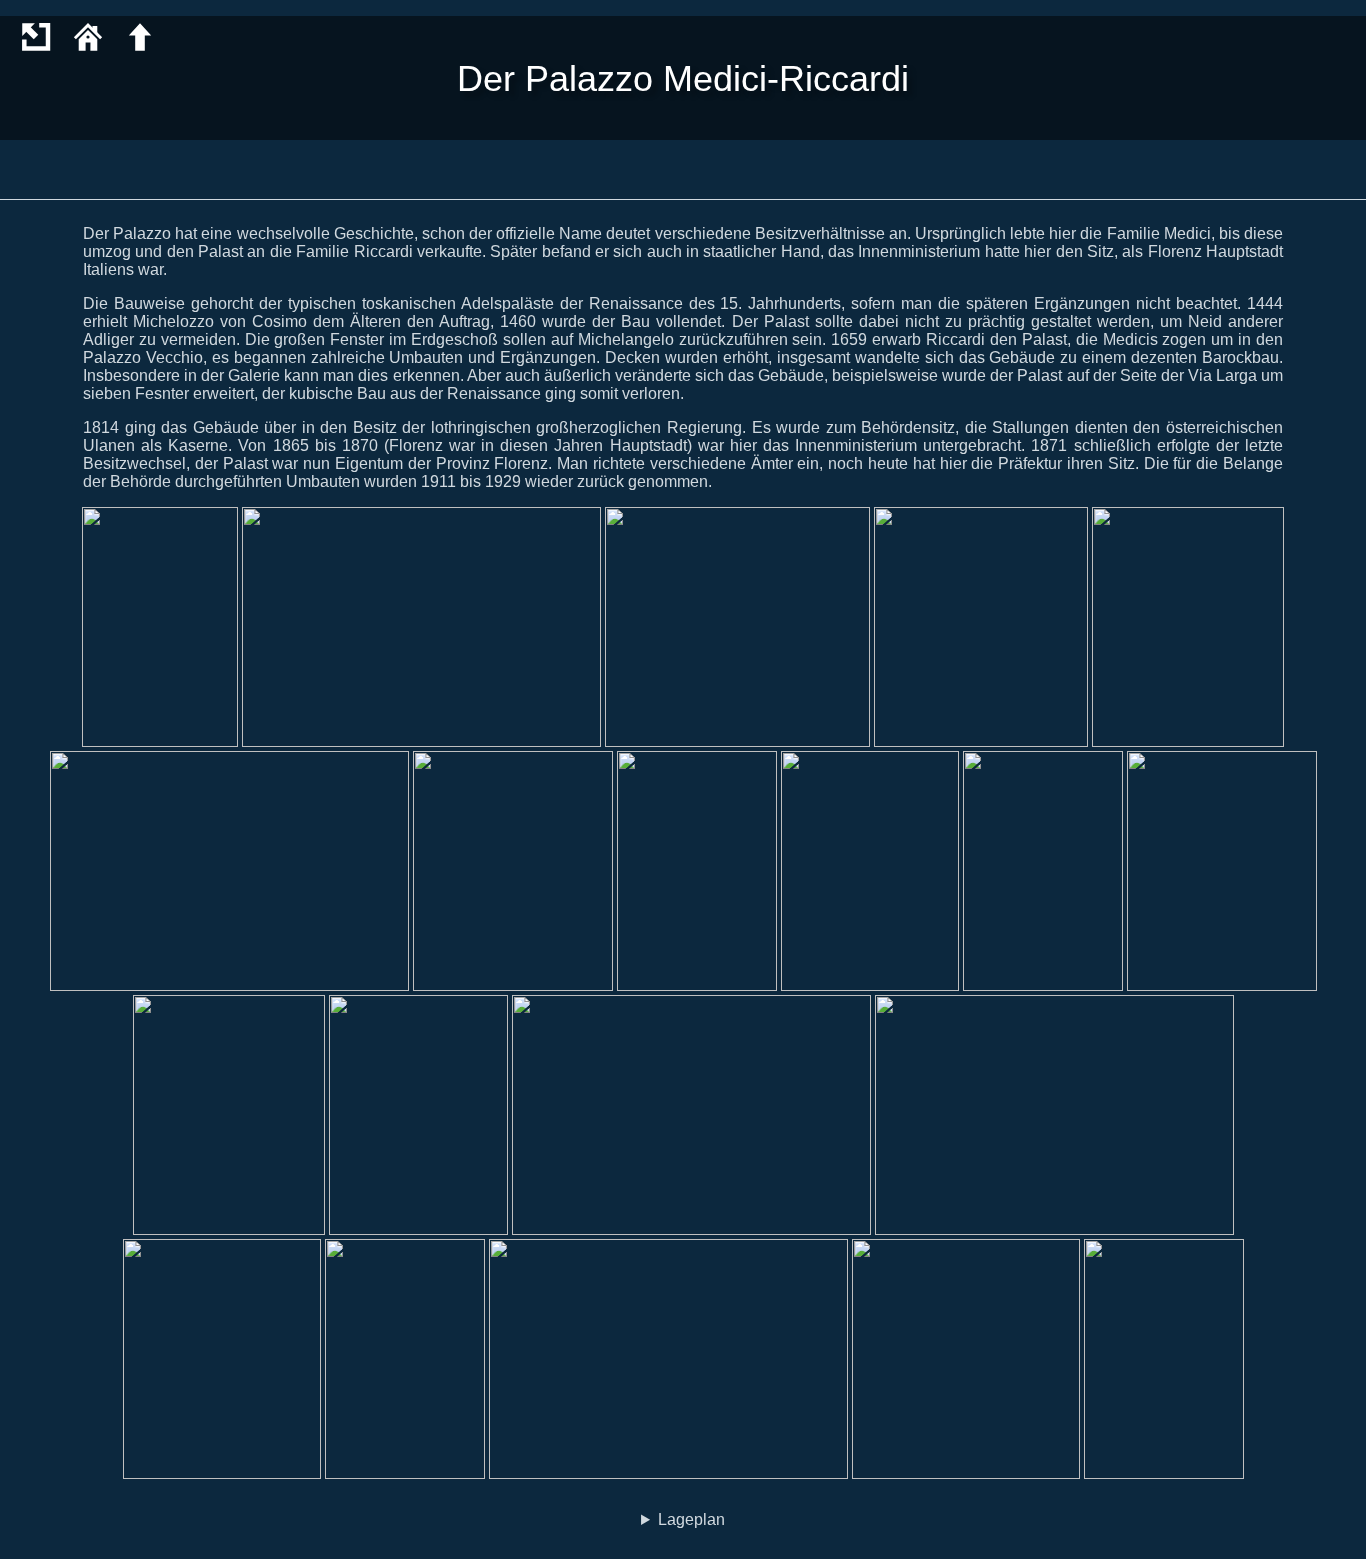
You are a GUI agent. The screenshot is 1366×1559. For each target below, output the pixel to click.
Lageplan (691, 1519)
